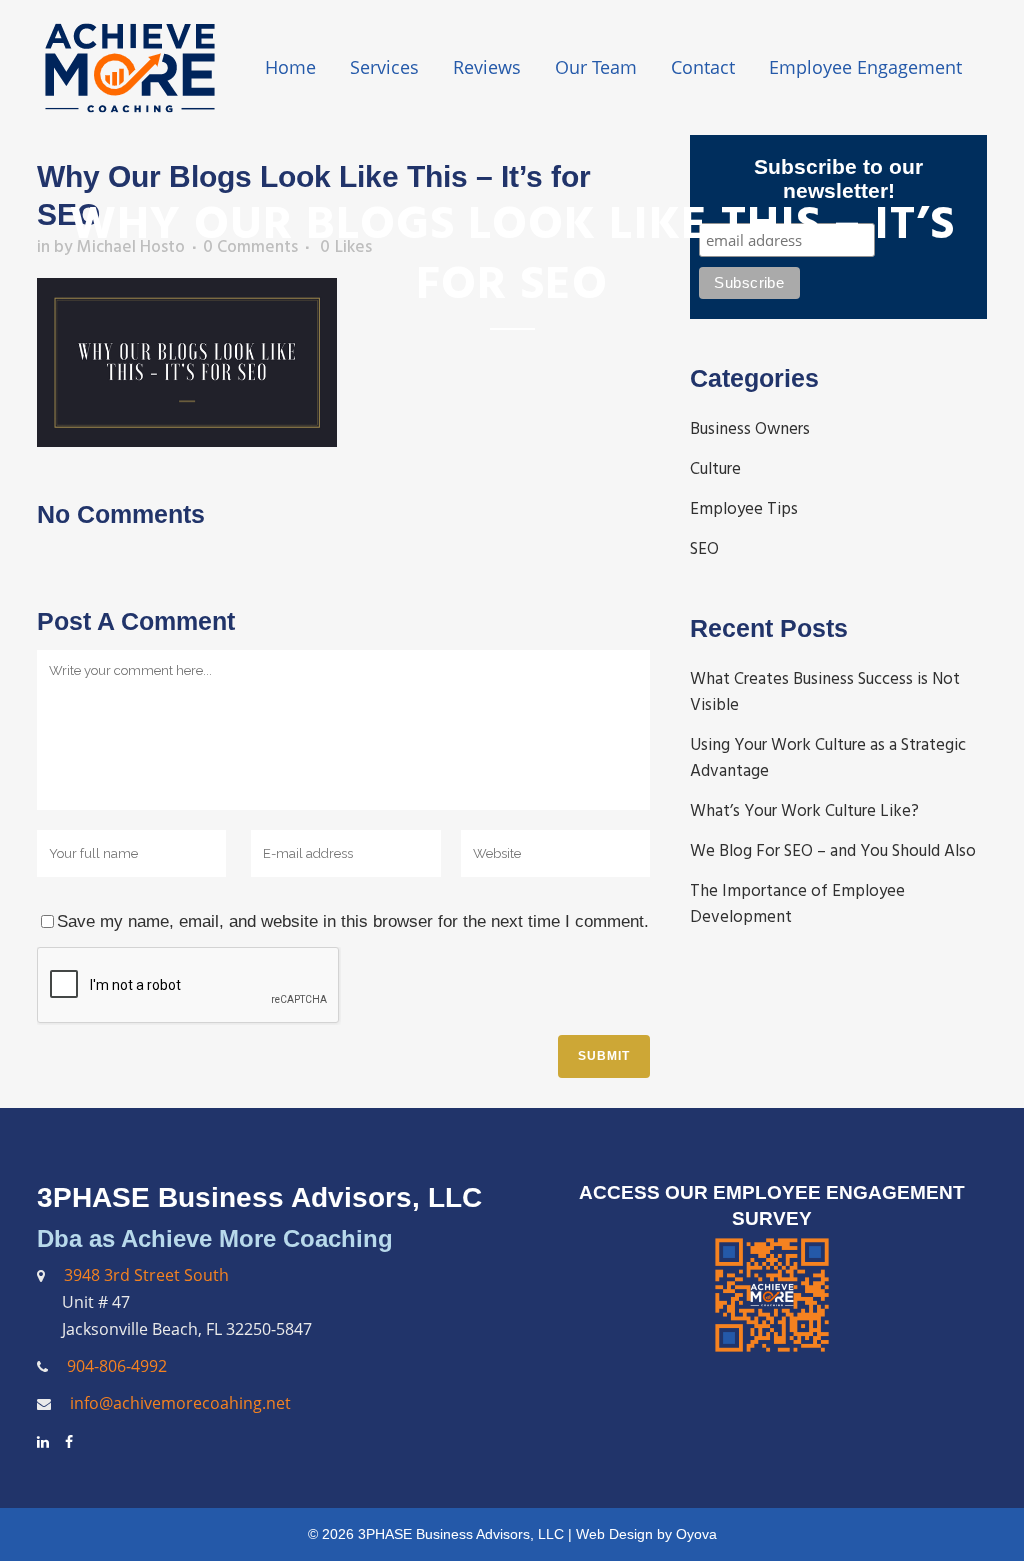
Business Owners (750, 429)
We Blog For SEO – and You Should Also (833, 851)
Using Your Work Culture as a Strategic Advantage (828, 758)
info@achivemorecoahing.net (178, 1403)
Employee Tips (744, 509)
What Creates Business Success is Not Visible (825, 692)
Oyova (696, 1534)
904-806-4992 (117, 1366)
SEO (704, 549)
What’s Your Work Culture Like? (804, 811)
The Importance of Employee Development (797, 904)
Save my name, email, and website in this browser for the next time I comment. (353, 921)
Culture (715, 469)
